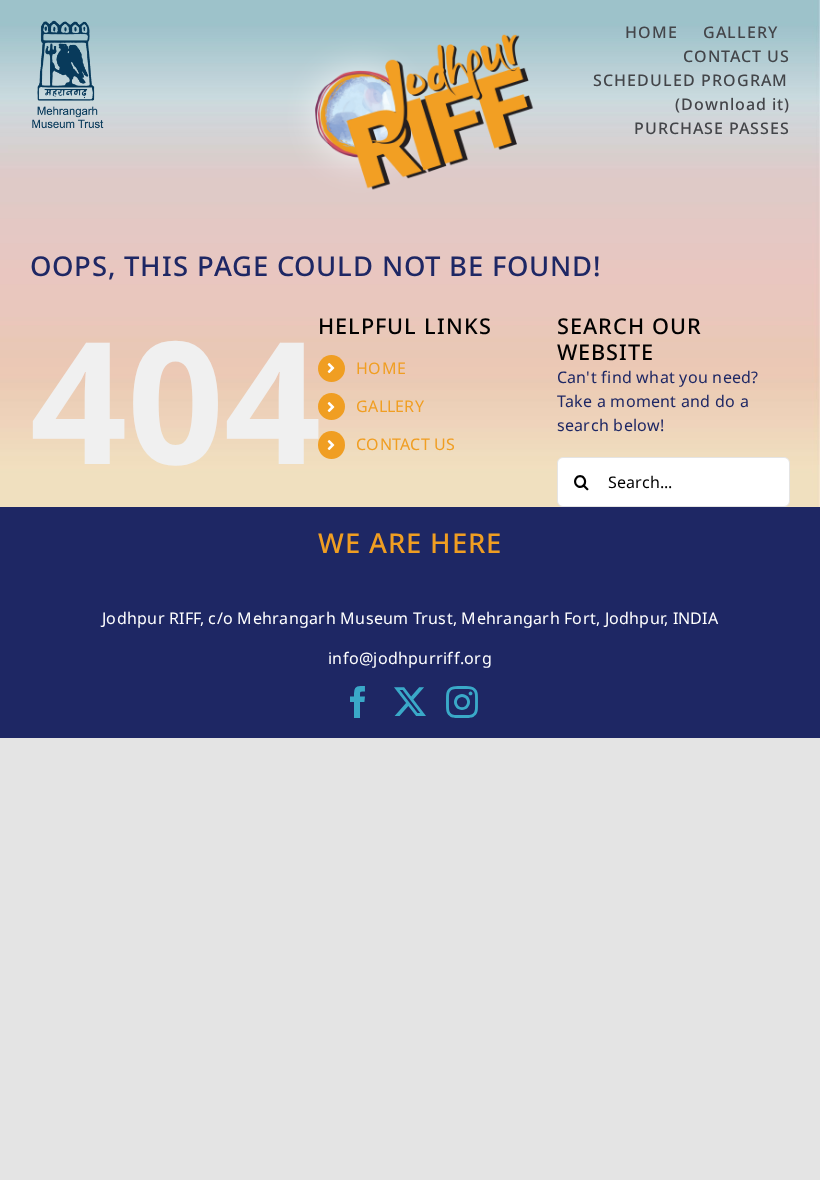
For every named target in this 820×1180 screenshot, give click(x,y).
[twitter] (410, 702)
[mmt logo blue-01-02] (67, 28)
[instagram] (462, 702)
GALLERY (390, 406)
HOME (381, 368)
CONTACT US (405, 444)
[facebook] (358, 702)
